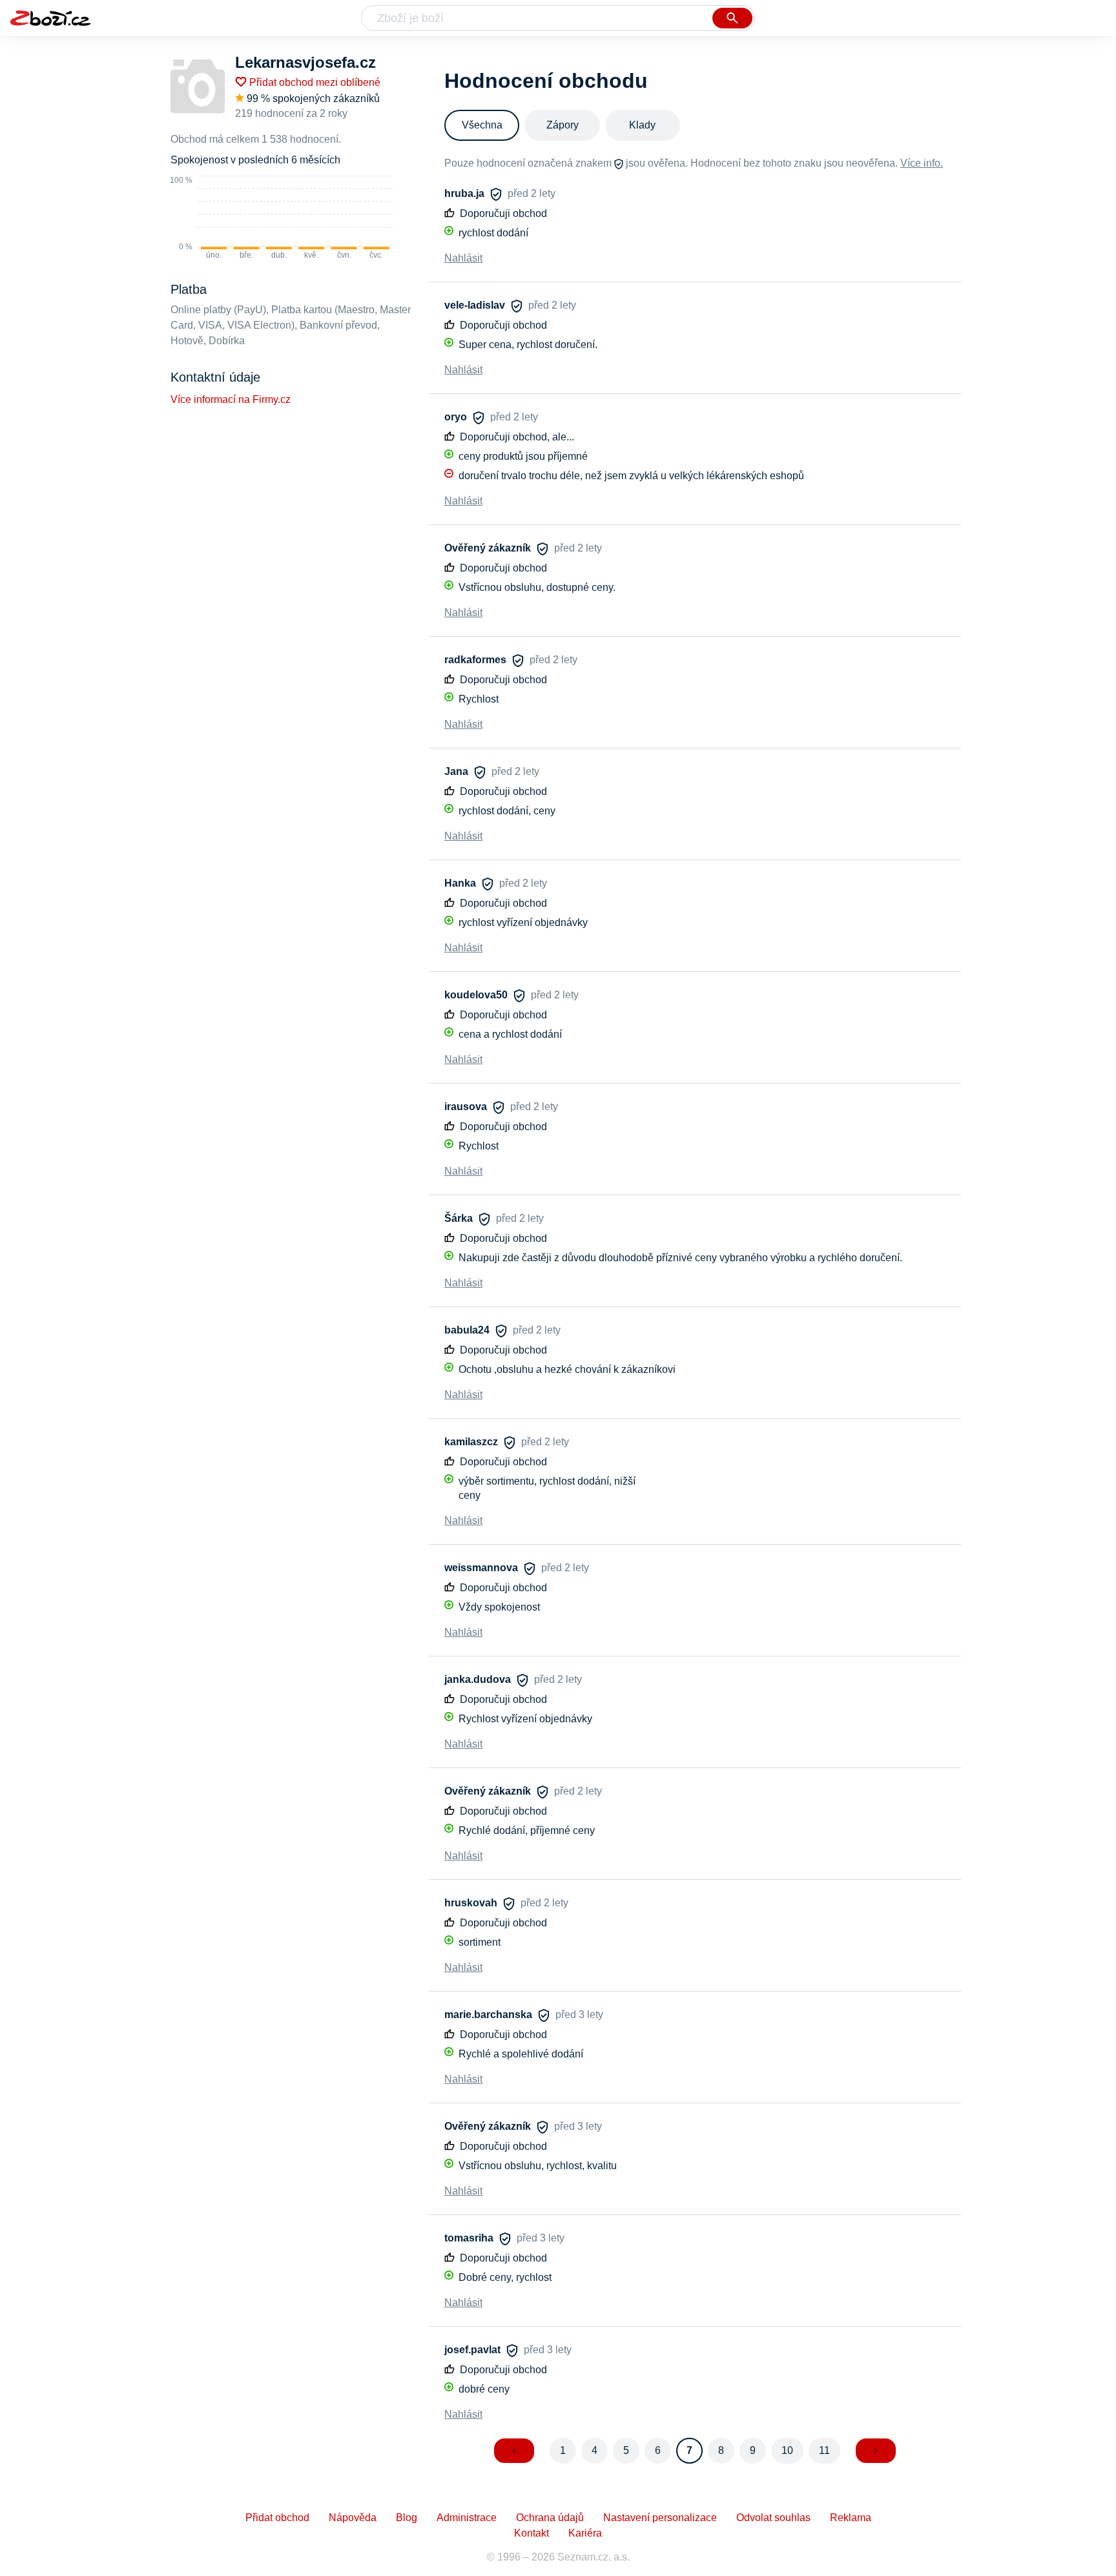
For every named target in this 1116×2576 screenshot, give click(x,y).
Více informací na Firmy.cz (231, 399)
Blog (407, 2518)
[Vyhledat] (732, 18)
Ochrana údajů (550, 2518)
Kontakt (532, 2533)
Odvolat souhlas (773, 2518)
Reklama (851, 2518)
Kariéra (585, 2533)
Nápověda (353, 2518)
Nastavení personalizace (660, 2518)
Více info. (922, 163)
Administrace (467, 2518)
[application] (282, 218)
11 (824, 2450)
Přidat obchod (277, 2518)
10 (787, 2450)
